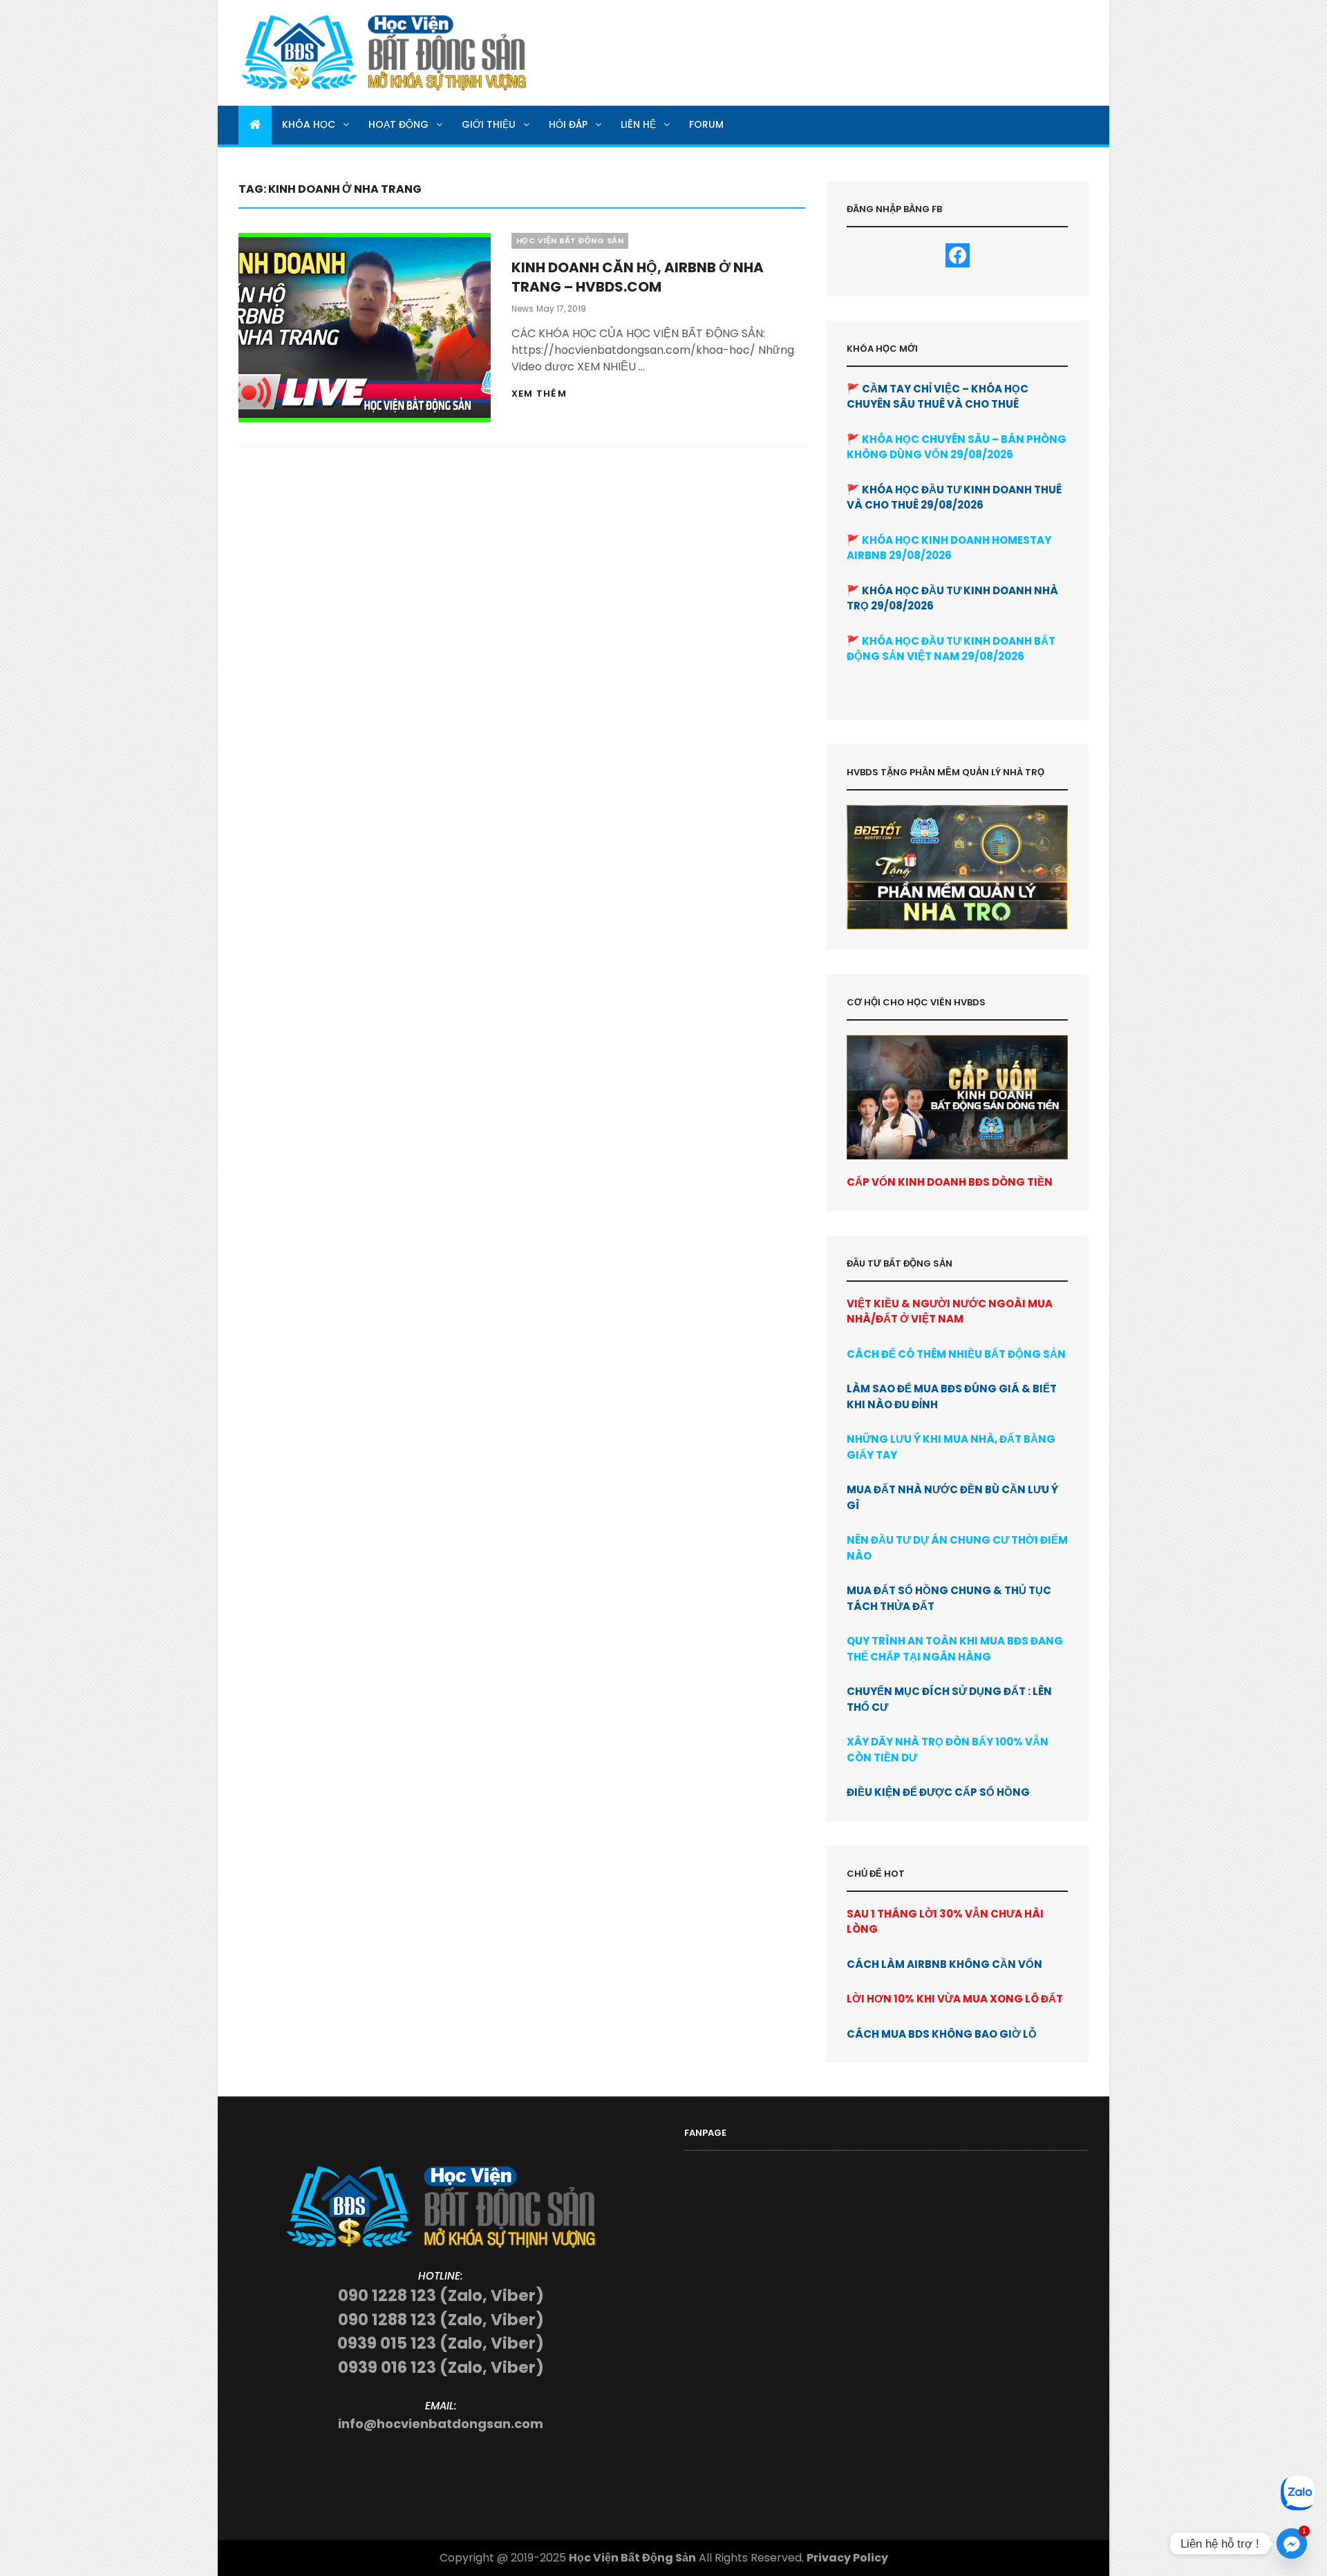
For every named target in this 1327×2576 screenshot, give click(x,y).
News (523, 309)
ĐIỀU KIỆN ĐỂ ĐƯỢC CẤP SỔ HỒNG (938, 1792)
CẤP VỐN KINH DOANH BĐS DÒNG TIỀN (950, 1182)
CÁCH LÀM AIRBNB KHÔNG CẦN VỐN (944, 1964)
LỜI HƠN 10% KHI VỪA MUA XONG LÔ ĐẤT (955, 1999)
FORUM (706, 124)
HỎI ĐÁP (568, 124)
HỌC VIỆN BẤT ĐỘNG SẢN (570, 240)
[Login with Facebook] (958, 255)
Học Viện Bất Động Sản (632, 2558)
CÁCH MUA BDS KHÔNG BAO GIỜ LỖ (942, 2034)
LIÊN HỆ (638, 124)
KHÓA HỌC (309, 124)
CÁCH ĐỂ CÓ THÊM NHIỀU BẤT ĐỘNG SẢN (956, 1354)
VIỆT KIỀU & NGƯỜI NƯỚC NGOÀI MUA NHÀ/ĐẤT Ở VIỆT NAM (950, 1311)
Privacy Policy (847, 2558)
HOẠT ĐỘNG (398, 124)
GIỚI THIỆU (489, 124)
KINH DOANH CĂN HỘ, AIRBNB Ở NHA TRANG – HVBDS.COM (638, 277)
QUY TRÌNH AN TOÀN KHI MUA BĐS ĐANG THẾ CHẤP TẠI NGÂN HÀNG (955, 1649)
